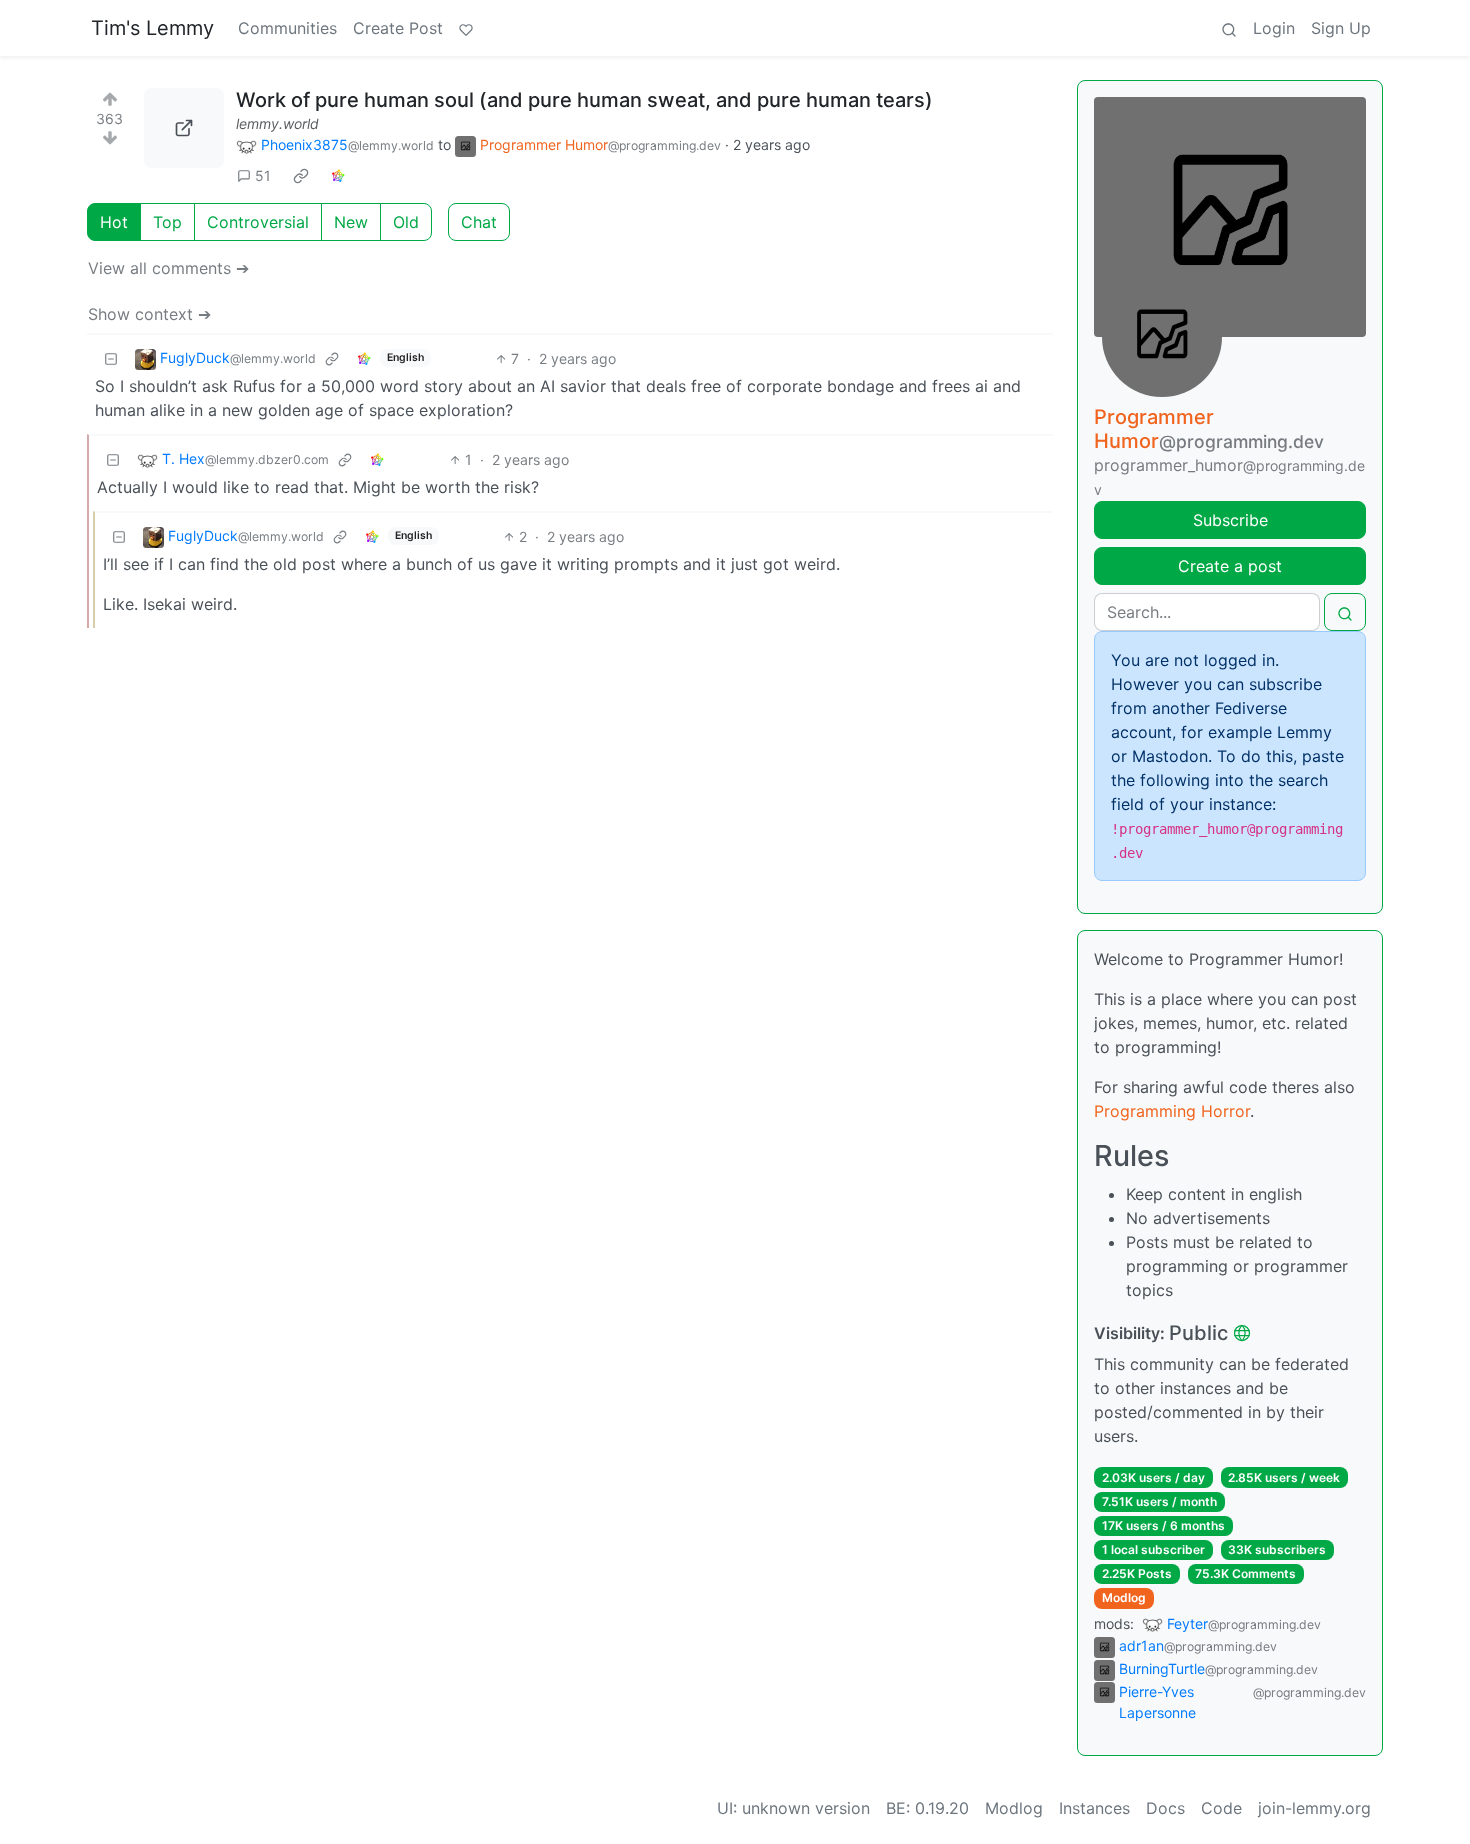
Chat (479, 222)
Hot (114, 222)
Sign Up (1341, 28)
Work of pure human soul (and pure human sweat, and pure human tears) (584, 100)
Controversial (258, 222)
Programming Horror (1172, 1111)
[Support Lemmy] (466, 28)
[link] (301, 176)
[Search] (1229, 28)
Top (167, 222)
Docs (1165, 1808)
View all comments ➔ (168, 268)
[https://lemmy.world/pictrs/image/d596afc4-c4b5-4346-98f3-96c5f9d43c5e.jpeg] (184, 128)
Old (406, 222)
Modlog (1124, 1597)
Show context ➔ (149, 314)
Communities (287, 28)
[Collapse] (111, 358)
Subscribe (1230, 520)
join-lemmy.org (1314, 1808)
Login (1274, 28)
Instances (1094, 1808)
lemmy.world (277, 123)
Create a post (1230, 566)
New (351, 222)
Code (1221, 1808)
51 (263, 175)
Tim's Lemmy (152, 28)
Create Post (398, 28)
